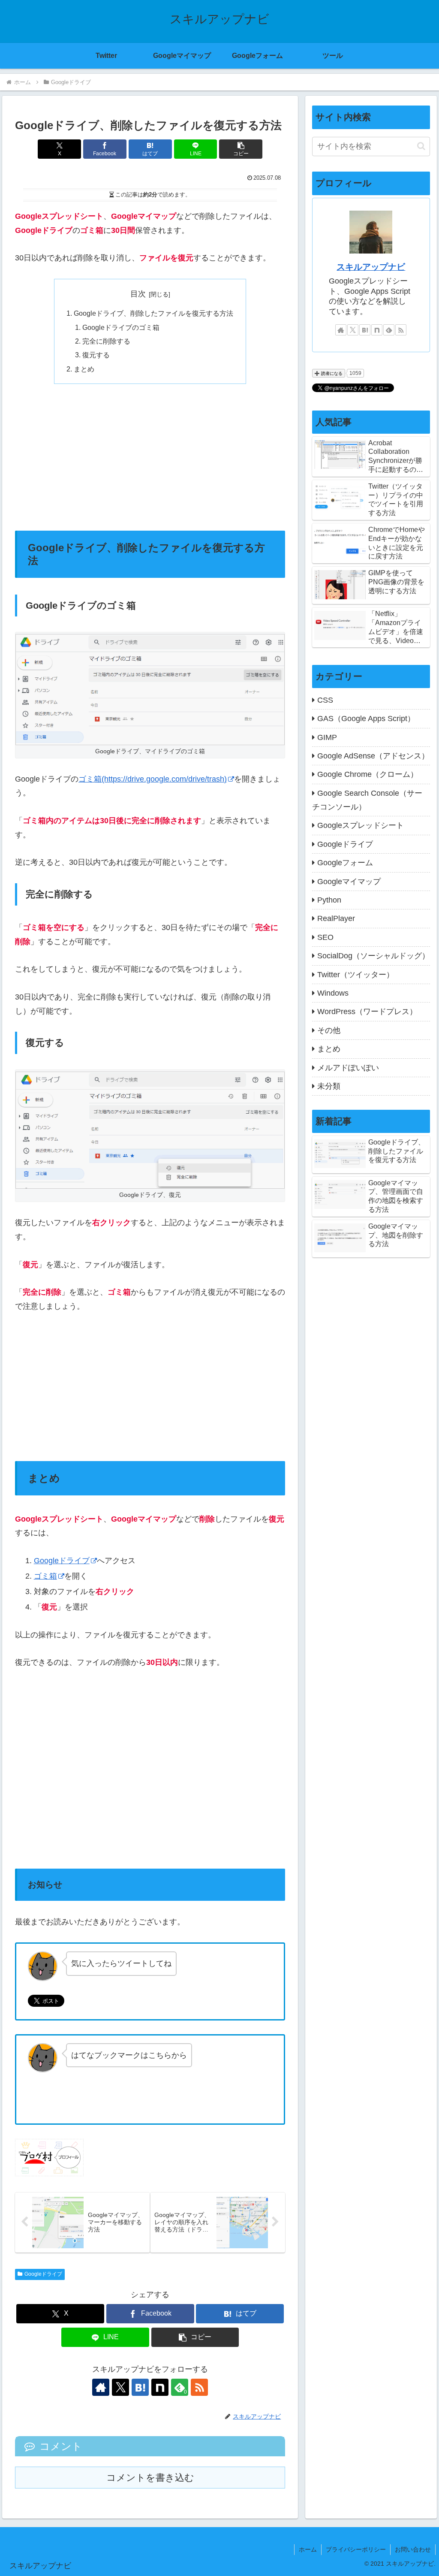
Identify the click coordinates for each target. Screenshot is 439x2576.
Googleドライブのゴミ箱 (121, 327)
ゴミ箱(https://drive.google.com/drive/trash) (153, 779)
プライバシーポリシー (356, 2549)
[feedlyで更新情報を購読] (389, 330)
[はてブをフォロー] (140, 2387)
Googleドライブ (62, 1561)
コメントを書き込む (150, 2478)
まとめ (84, 369)
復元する (96, 355)
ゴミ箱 (45, 1576)
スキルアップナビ (371, 267)
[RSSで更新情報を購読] (199, 2387)
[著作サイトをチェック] (101, 2387)
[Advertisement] (150, 457)
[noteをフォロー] (160, 2387)
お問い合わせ (413, 2549)
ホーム (308, 2549)
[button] (241, 149)
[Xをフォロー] (120, 2387)
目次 (138, 294)
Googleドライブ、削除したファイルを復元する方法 (153, 313)
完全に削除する (106, 341)
